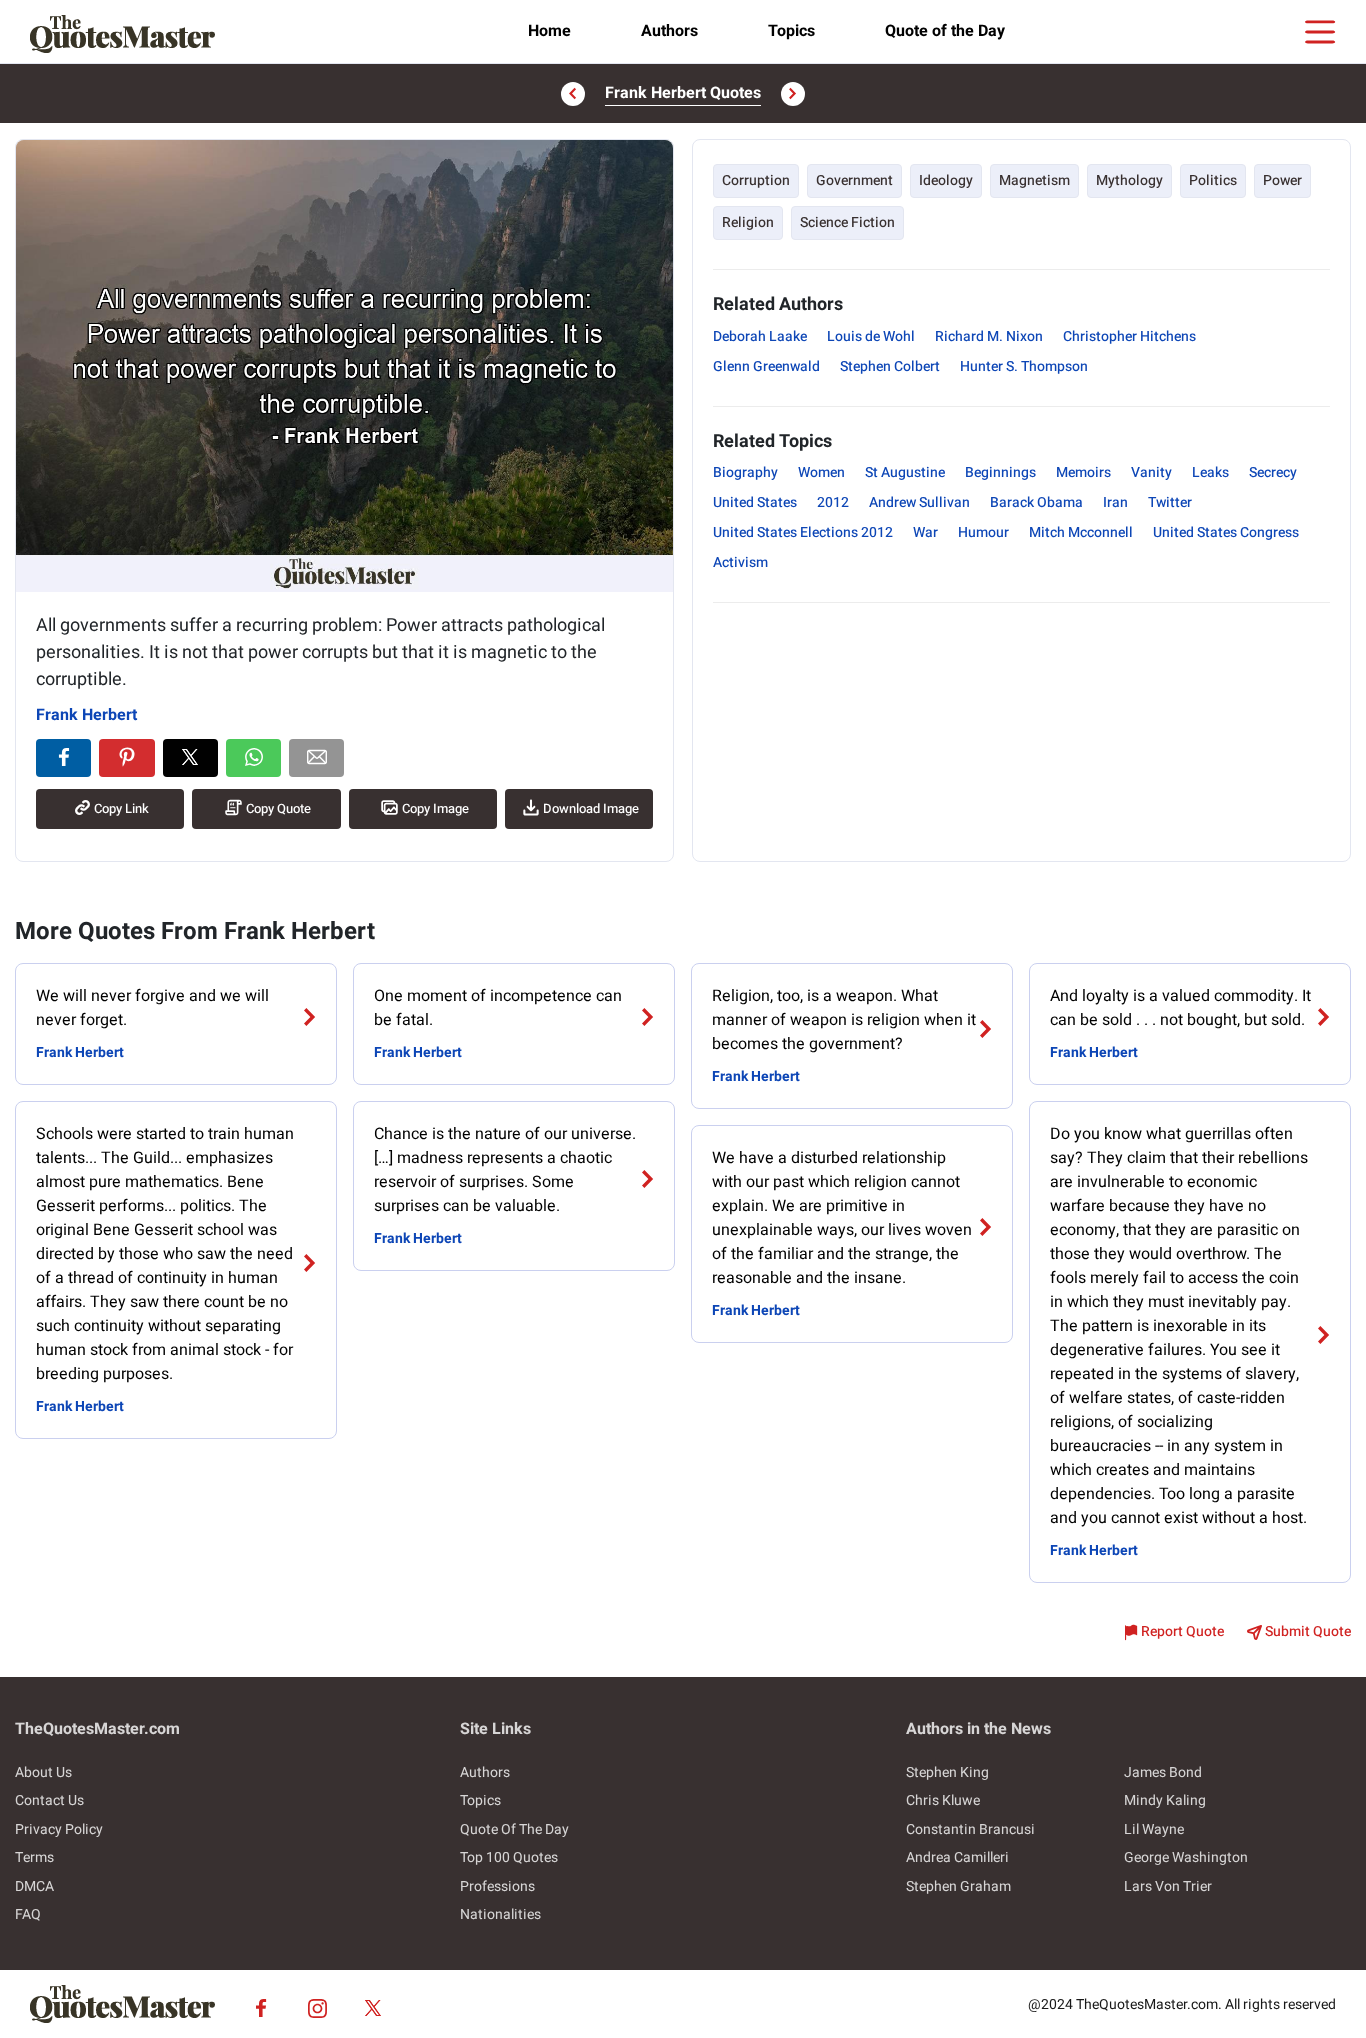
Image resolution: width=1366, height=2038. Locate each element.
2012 (833, 502)
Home (549, 31)
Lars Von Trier (1168, 1886)
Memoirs (1083, 472)
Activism (740, 562)
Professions (497, 1886)
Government (854, 180)
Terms (34, 1857)
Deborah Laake (760, 336)
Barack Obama (1036, 502)
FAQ (28, 1914)
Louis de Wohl (871, 336)
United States (755, 502)
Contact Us (49, 1800)
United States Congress (1226, 532)
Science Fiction (847, 222)
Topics (791, 31)
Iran (1115, 502)
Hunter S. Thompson (1024, 366)
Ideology (946, 180)
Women (821, 472)
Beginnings (1000, 472)
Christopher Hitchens (1129, 336)
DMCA (34, 1886)
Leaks (1210, 472)
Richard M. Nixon (989, 336)
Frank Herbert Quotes (683, 93)
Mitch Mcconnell (1081, 532)
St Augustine (905, 472)
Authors (669, 31)
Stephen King (947, 1772)
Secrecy (1273, 472)
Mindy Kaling (1165, 1800)
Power (1282, 180)
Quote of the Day (945, 31)
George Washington (1186, 1857)
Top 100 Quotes (509, 1857)
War (925, 532)
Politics (1213, 180)
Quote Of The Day (514, 1829)
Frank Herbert (86, 715)
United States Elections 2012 (803, 532)
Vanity (1151, 472)
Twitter (1170, 502)
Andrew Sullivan (919, 502)
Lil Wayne (1154, 1829)
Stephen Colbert (890, 366)
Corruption (756, 180)
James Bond (1163, 1772)
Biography (745, 472)
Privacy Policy (59, 1829)
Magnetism (1034, 180)
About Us (43, 1772)
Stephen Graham (958, 1886)
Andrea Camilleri (957, 1857)
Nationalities (500, 1914)
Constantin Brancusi (970, 1829)
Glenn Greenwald (766, 366)
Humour (983, 532)
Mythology (1129, 180)
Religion (748, 222)
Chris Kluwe (943, 1800)
